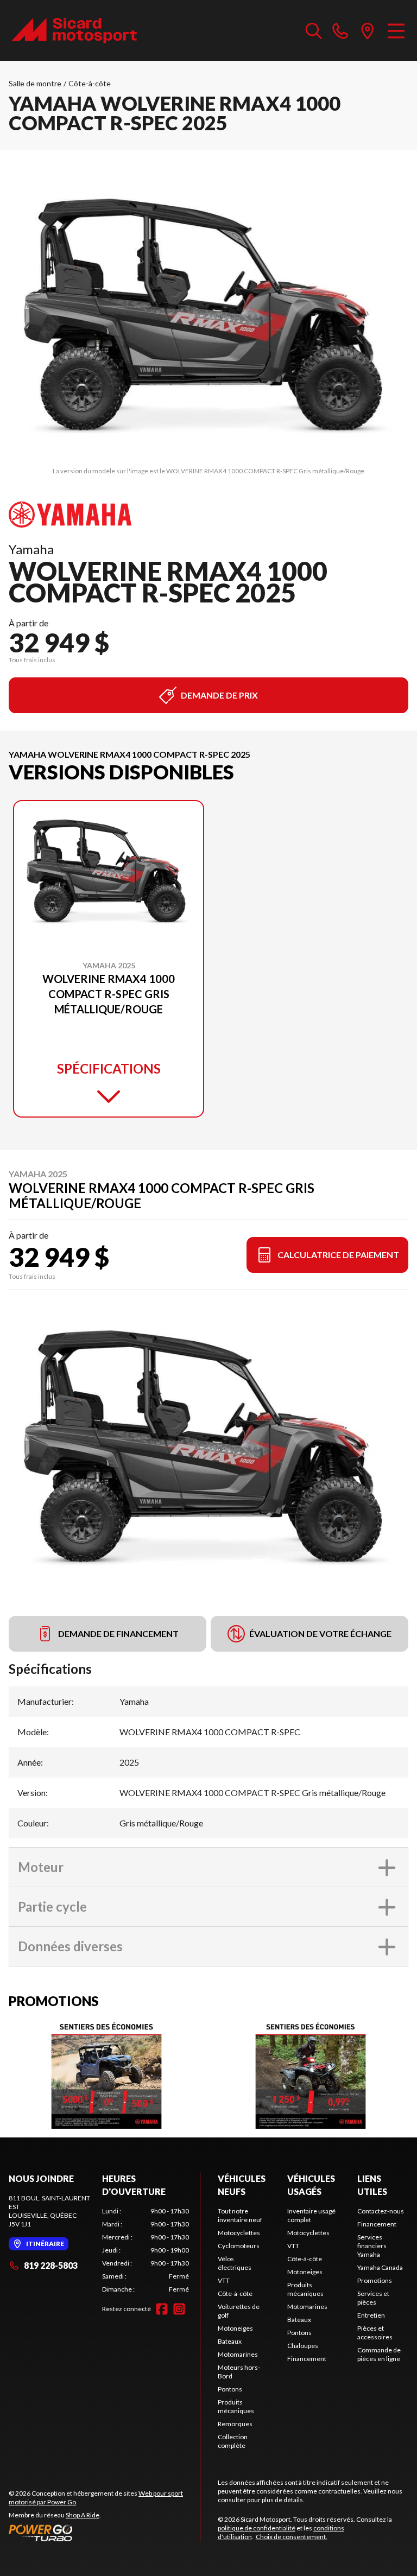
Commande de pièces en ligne (379, 2354)
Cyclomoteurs (239, 2246)
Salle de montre (35, 83)
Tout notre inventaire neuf (240, 2215)
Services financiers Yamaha (372, 2246)
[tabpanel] (146, 2250)
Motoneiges (235, 2328)
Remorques (235, 2424)
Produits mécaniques (236, 2406)
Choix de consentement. (292, 2537)
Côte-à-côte (90, 83)
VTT (224, 2280)
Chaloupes (303, 2346)
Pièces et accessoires (375, 2333)
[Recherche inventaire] (314, 30)
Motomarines (238, 2354)
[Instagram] (179, 2309)
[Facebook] (162, 2309)
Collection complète (233, 2441)
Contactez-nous (381, 2211)
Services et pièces (373, 2298)
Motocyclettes (239, 2233)
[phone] (340, 30)
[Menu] (396, 30)
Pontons (230, 2389)
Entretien (371, 2315)
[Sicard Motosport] (74, 30)
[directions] (368, 30)
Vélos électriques (235, 2263)
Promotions (375, 2280)
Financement (307, 2359)
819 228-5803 (51, 2265)
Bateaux (230, 2341)
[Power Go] (104, 2533)
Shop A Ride (83, 2515)
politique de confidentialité (257, 2528)
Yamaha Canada (380, 2267)
